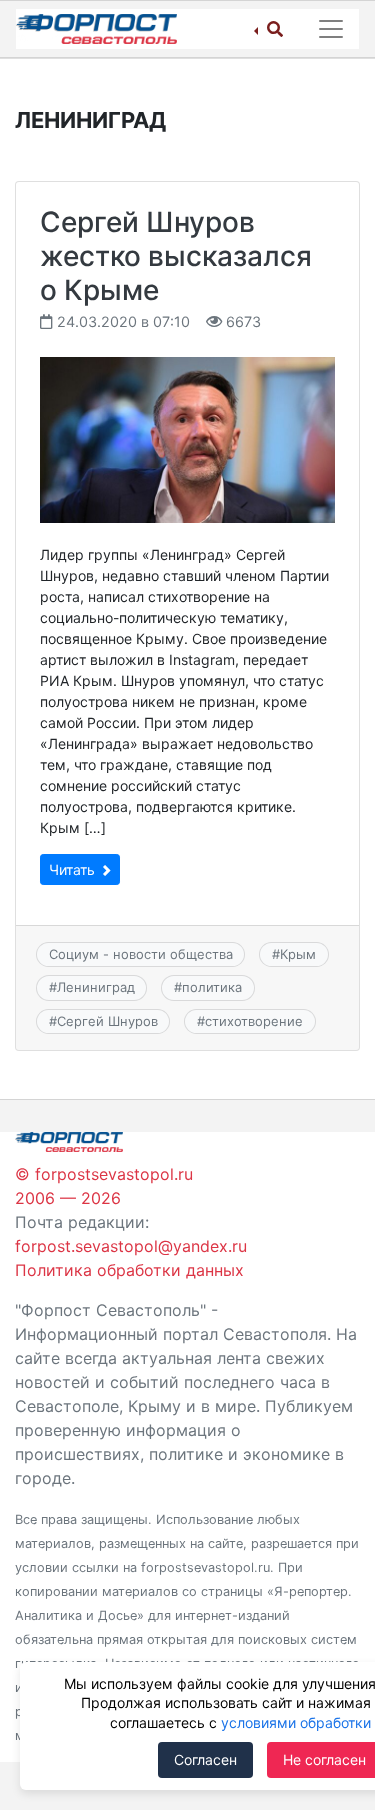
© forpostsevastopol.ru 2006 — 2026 (104, 1186)
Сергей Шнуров (107, 1021)
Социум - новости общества (141, 954)
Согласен (205, 1759)
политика (212, 987)
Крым (298, 954)
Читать (74, 869)
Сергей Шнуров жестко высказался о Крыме (176, 255)
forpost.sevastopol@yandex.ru (131, 1246)
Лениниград (96, 987)
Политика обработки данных (129, 1270)
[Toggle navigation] (331, 29)
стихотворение (254, 1021)
